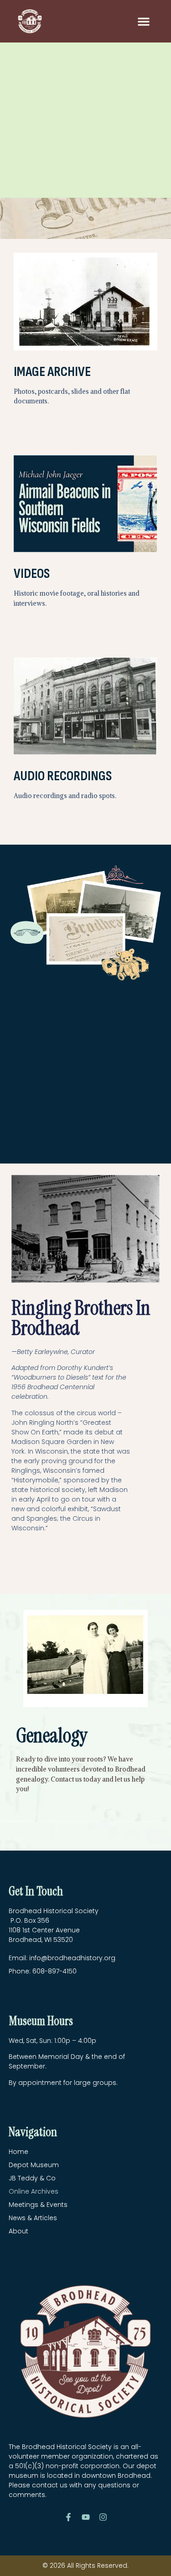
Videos (32, 574)
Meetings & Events (38, 2205)
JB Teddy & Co (32, 2178)
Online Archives (34, 2191)
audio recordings (63, 776)
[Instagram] (103, 2517)
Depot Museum (34, 2165)
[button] (144, 21)
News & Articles (33, 2218)
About (18, 2231)
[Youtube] (86, 2517)
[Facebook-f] (68, 2517)
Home (18, 2152)
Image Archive (52, 372)
